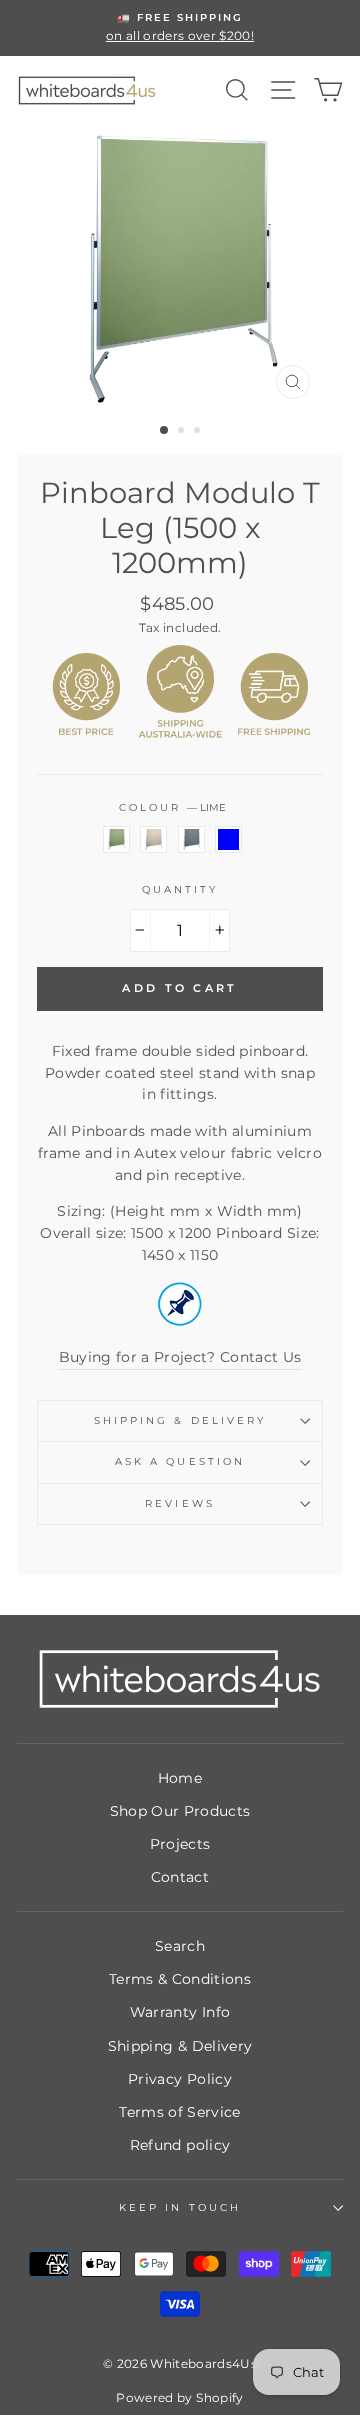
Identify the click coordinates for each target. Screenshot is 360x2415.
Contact (180, 1877)
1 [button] (165, 431)
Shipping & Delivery (180, 1420)
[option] (180, 28)
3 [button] (199, 432)
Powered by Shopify (179, 2397)
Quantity (180, 889)
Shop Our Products (180, 1811)
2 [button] (183, 432)
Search (180, 1946)
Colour (172, 807)
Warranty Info (180, 2012)
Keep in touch (180, 2207)
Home (180, 1778)
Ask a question (180, 1461)
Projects (180, 1844)
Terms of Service (179, 2112)
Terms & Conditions (180, 1979)
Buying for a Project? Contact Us (180, 1357)
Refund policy (180, 2145)
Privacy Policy (180, 2079)
